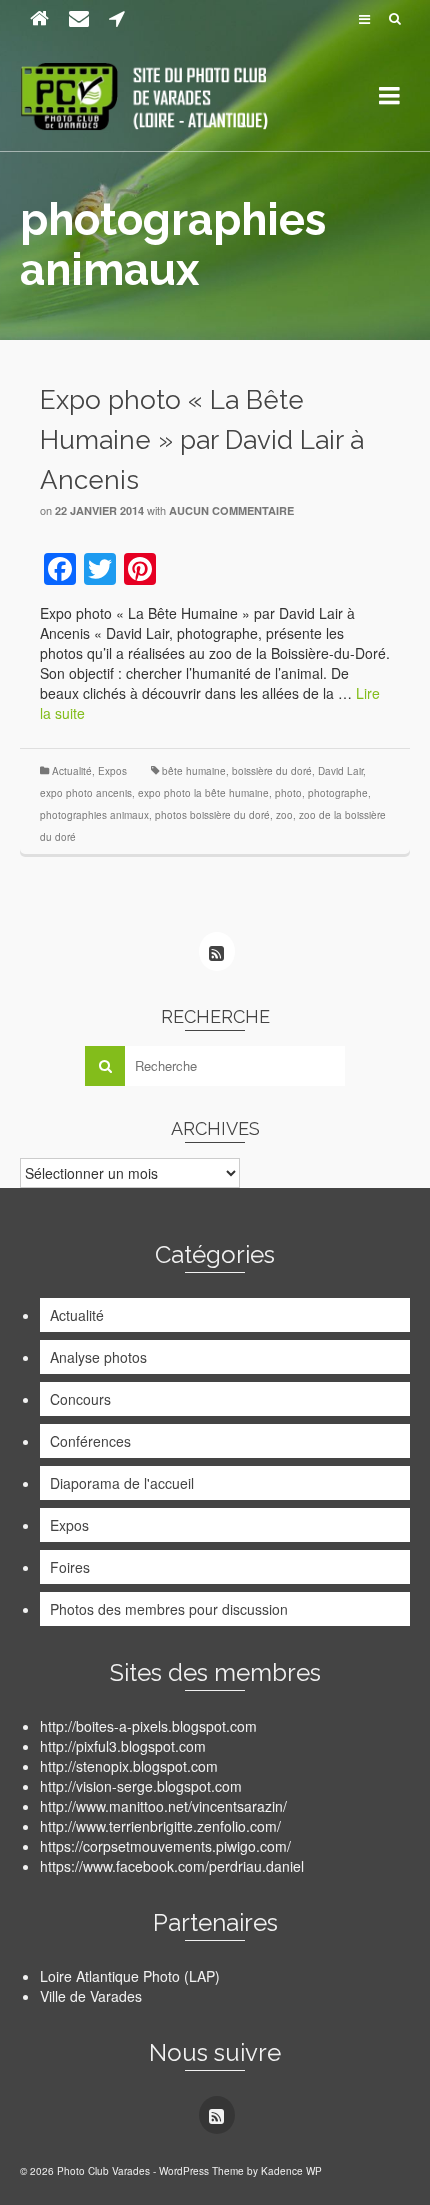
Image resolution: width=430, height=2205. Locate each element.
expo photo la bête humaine (203, 793)
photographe (338, 793)
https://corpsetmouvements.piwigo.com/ (165, 1846)
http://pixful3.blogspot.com (123, 1746)
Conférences (90, 1441)
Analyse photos (98, 1357)
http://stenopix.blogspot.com (129, 1766)
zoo (284, 815)
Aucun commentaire (231, 510)
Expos (112, 771)
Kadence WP (291, 2171)
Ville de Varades (91, 1996)
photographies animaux (94, 815)
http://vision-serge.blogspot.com (141, 1786)
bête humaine (194, 771)
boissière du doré (272, 771)
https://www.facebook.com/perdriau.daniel (172, 1866)
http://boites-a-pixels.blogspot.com (148, 1726)
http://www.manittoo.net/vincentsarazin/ (163, 1806)
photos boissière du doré (212, 815)
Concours (80, 1399)
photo (288, 793)
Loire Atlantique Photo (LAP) (130, 1976)
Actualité (72, 771)
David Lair (340, 771)
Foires (70, 1567)
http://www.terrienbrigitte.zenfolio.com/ (160, 1826)
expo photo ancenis (86, 793)
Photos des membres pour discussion (169, 1609)
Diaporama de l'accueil (122, 1483)
